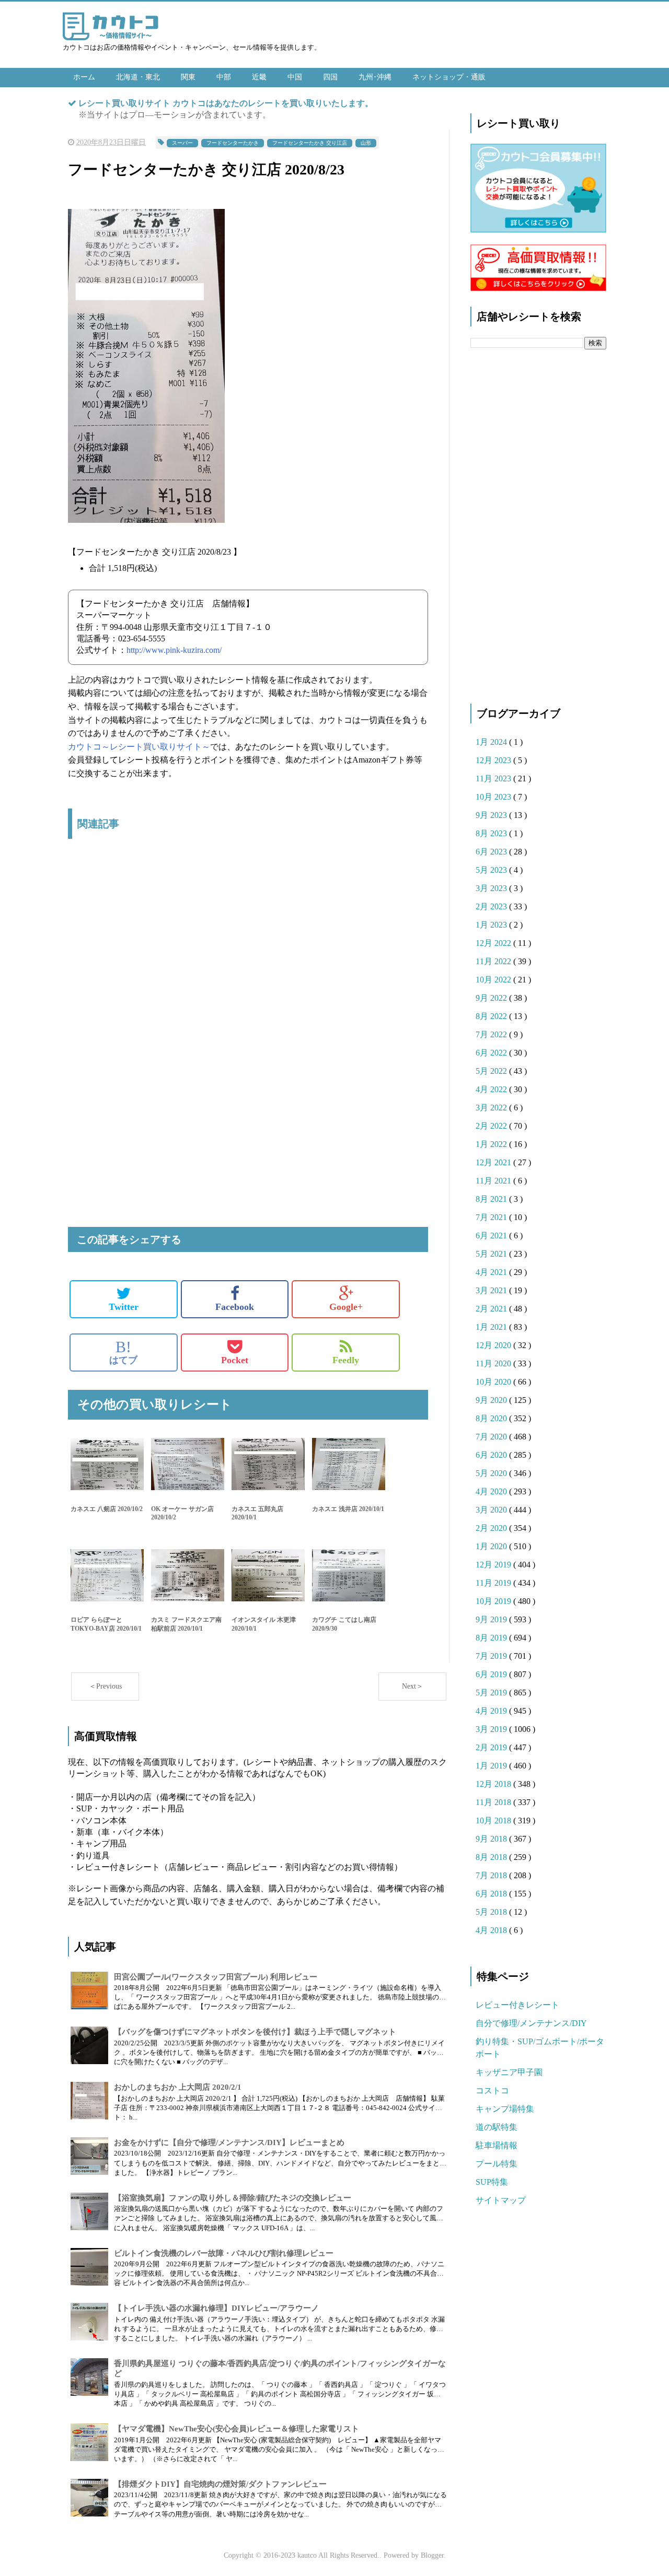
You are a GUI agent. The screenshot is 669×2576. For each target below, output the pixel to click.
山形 (366, 143)
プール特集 (497, 2164)
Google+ (346, 1307)
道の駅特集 (497, 2127)
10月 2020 (494, 1382)
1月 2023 (492, 925)
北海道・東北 (138, 77)
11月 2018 (494, 1802)
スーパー (182, 143)
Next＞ (413, 1686)
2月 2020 (492, 1528)
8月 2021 (492, 1199)
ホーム (84, 77)
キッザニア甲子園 (509, 2072)
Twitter (124, 1307)
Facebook (235, 1307)
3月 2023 (492, 888)
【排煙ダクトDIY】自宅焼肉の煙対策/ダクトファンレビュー (220, 2484)
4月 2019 (492, 1711)
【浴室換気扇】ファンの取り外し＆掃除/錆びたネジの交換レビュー (233, 2198)
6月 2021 (492, 1236)
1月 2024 (492, 742)
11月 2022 (494, 961)
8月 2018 (492, 1857)
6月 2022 (492, 1053)
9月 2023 (492, 815)
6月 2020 (492, 1455)
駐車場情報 (497, 2145)
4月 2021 (492, 1272)
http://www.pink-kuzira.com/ (174, 650)
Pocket (235, 1360)
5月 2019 (492, 1693)
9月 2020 (492, 1400)
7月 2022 (492, 1034)
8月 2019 (492, 1638)
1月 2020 (492, 1546)
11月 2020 (494, 1363)
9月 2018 (492, 1839)
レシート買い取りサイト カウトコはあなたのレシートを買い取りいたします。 (226, 103)
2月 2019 (492, 1747)
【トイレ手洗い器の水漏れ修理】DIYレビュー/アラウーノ (216, 2308)
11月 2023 (494, 778)
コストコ (492, 2091)
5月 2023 (492, 870)
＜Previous (105, 1686)
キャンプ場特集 (505, 2109)
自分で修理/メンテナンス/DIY (531, 2023)
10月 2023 (494, 797)
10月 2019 (494, 1601)
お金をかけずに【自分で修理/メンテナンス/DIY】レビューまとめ (229, 2142)
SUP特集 (492, 2182)
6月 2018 (492, 1894)
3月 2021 (492, 1290)
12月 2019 (494, 1565)
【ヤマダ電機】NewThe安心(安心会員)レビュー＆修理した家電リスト (237, 2429)
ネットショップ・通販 (449, 77)
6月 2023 (492, 852)
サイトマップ (501, 2200)
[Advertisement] (248, 957)
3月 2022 (492, 1108)
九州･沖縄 (375, 77)
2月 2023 (492, 906)
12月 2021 (494, 1162)
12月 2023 (494, 760)
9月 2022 (492, 998)
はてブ (123, 1352)
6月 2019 (492, 1674)
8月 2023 (492, 833)
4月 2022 (492, 1089)
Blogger (432, 2555)
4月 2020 (492, 1491)
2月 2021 (492, 1309)
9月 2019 (492, 1619)
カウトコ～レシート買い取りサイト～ (139, 747)
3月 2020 (492, 1510)
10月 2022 (494, 980)
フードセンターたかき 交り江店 (310, 143)
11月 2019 (494, 1583)
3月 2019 (492, 1729)
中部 (224, 77)
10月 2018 (494, 1820)
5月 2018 (492, 1912)
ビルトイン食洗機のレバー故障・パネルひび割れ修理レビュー (224, 2253)
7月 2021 (492, 1217)
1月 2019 (492, 1766)
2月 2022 (492, 1126)
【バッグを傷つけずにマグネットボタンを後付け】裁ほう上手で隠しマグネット (255, 2032)
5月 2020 (492, 1473)
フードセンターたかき (233, 143)
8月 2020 (492, 1418)
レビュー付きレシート (517, 2005)
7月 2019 (492, 1656)
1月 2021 (492, 1327)
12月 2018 (494, 1784)
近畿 (259, 77)
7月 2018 (492, 1875)
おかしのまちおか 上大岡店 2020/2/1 (178, 2087)
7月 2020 (492, 1437)
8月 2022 (492, 1016)
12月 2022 (494, 943)
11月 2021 (494, 1181)
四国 (330, 77)
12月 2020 (494, 1345)
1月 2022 (492, 1144)
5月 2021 (492, 1254)
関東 (188, 77)
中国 (295, 77)
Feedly (346, 1360)
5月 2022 (492, 1071)
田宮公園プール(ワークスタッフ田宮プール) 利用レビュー (216, 1977)
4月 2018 (492, 1930)
